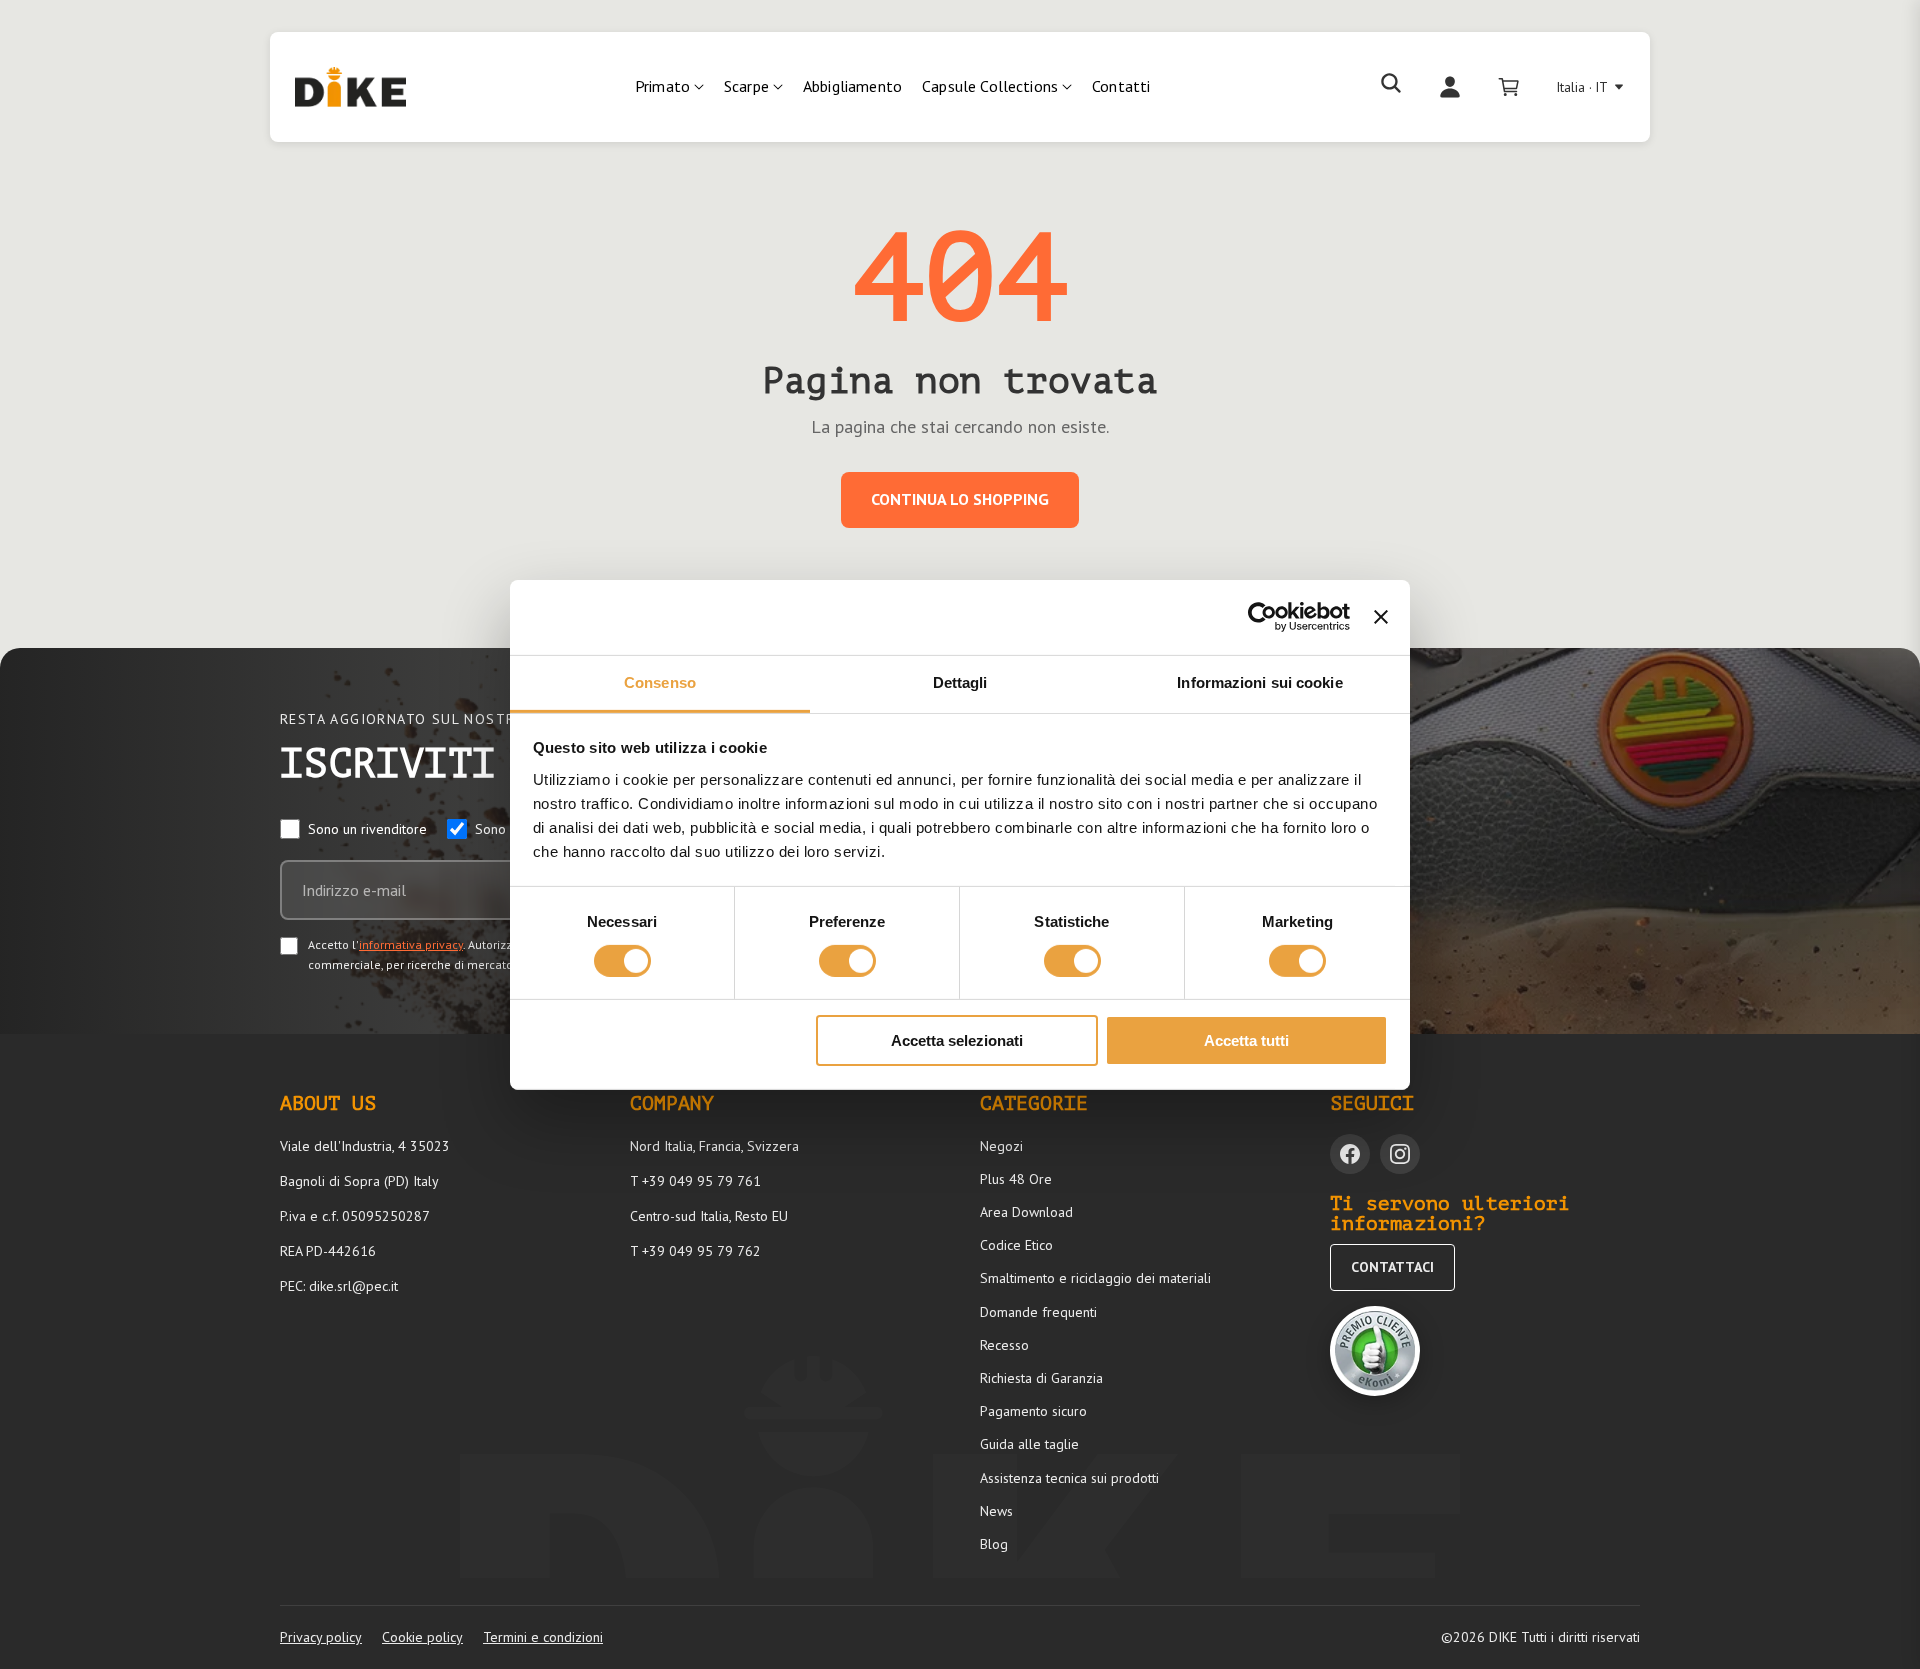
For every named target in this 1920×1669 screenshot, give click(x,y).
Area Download (1026, 1212)
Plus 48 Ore (1016, 1179)
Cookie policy (422, 1637)
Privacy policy (321, 1637)
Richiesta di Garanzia (1041, 1378)
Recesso (1004, 1345)
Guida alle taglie (1029, 1444)
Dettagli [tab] (960, 681)
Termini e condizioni (543, 1637)
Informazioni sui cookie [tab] (1259, 681)
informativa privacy (411, 944)
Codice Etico (1016, 1245)
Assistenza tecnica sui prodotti (1069, 1478)
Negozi (1001, 1146)
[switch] (847, 961)
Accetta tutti (1246, 1040)
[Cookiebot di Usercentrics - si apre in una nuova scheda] (1262, 617)
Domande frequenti (1038, 1312)
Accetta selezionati (957, 1040)
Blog (994, 1544)
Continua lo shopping (960, 499)
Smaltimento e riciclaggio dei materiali (1095, 1278)
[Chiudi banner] (1381, 617)
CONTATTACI (1392, 1267)
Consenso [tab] (660, 681)
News (996, 1511)
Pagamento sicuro (1033, 1411)
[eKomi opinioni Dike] (1375, 1351)
